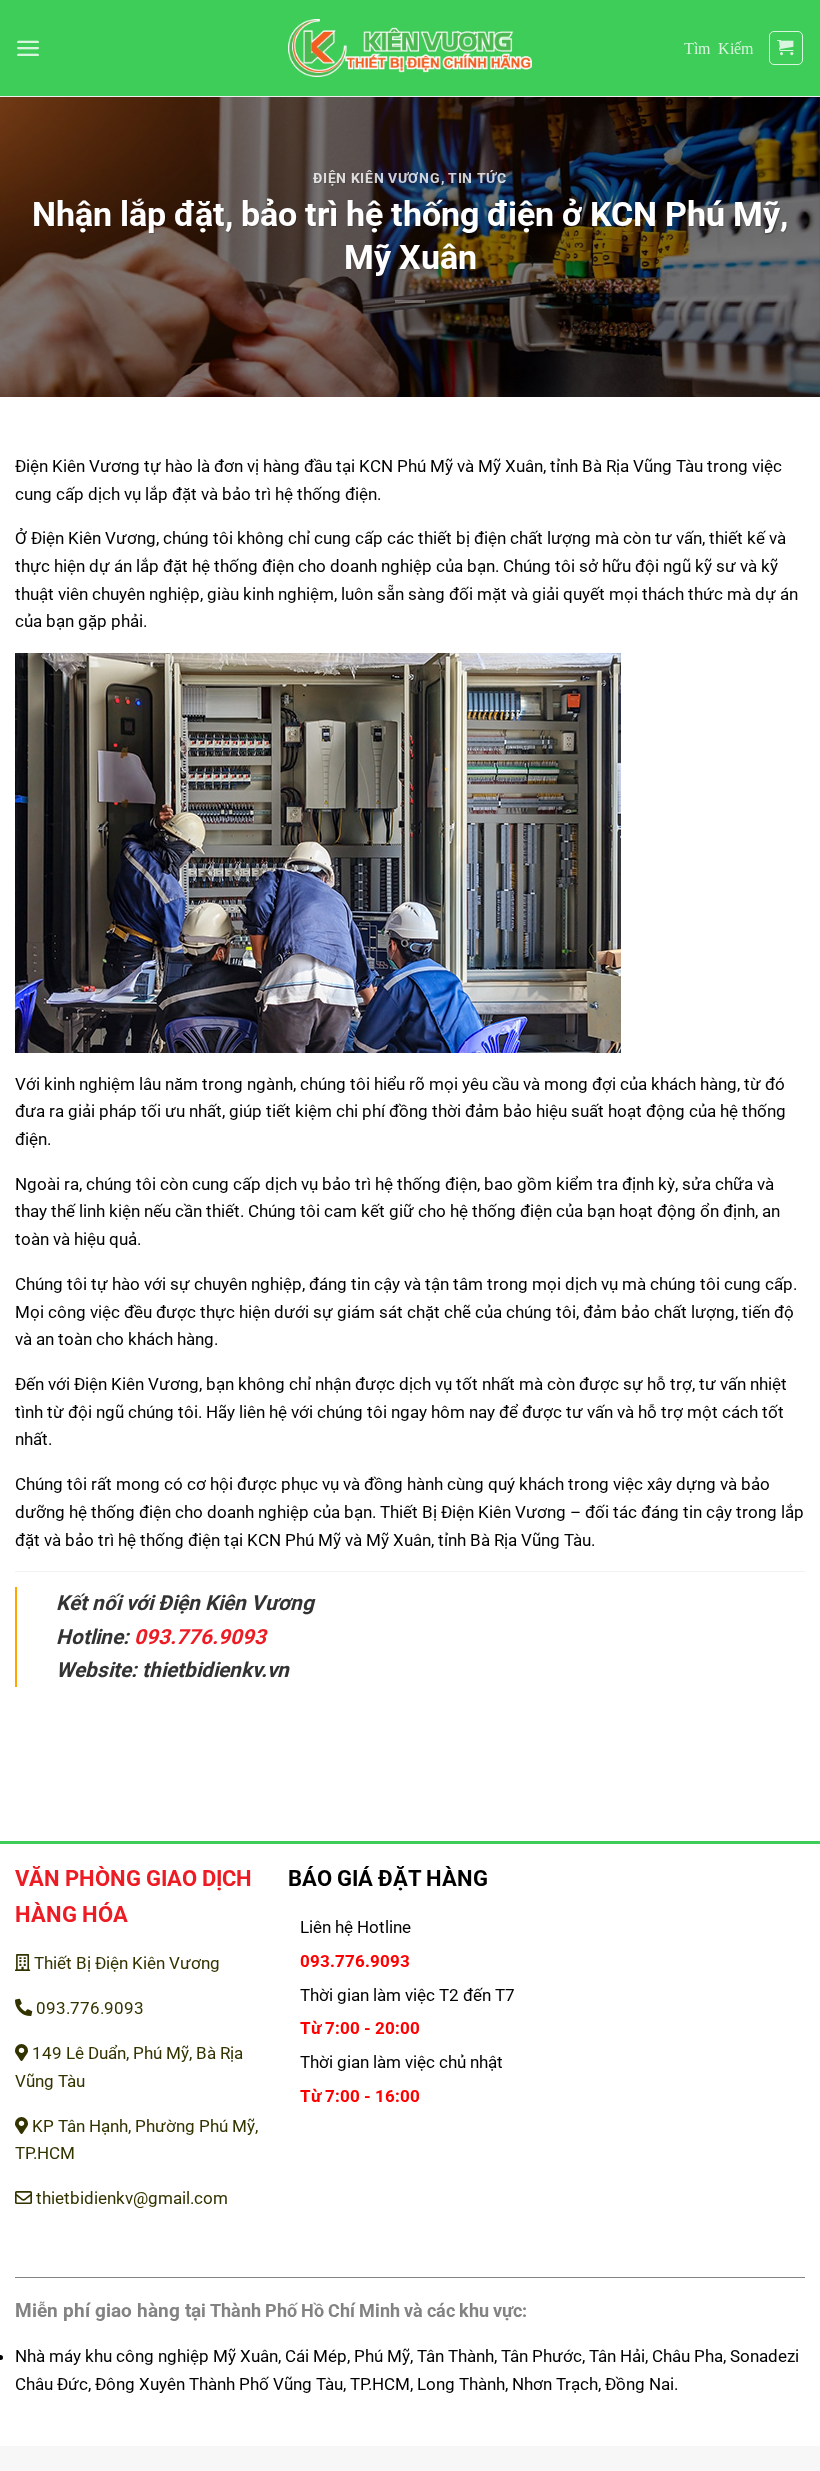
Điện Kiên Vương (376, 178)
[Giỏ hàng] (786, 48)
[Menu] (28, 48)
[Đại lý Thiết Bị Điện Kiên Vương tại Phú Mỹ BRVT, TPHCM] (410, 48)
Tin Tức (477, 178)
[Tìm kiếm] (718, 47)
